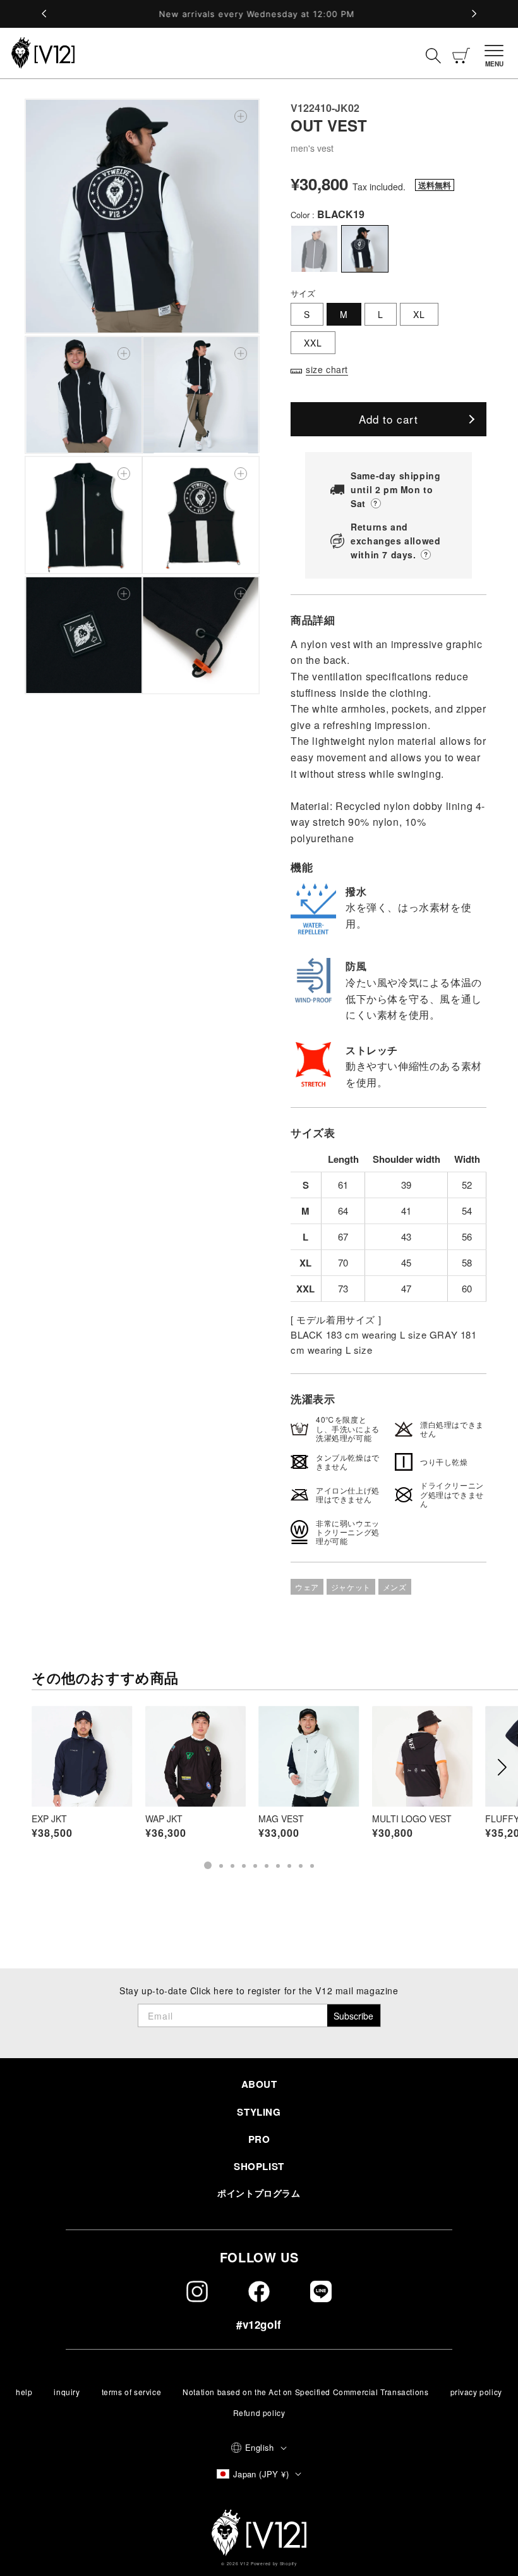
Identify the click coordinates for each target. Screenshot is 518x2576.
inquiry (67, 2392)
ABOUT (259, 2084)
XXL (313, 343)
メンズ (395, 1587)
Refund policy (259, 2413)
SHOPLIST (259, 2166)
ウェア (307, 1587)
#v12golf (259, 2324)
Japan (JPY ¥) (261, 2474)
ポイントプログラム (259, 2193)
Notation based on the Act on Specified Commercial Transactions (305, 2392)
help (24, 2392)
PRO (259, 2139)
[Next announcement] (474, 14)
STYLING (259, 2112)
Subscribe (353, 2016)
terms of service (132, 2392)
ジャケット (351, 1587)
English (260, 2447)
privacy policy (476, 2392)
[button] (497, 53)
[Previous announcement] (44, 14)
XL (419, 314)
